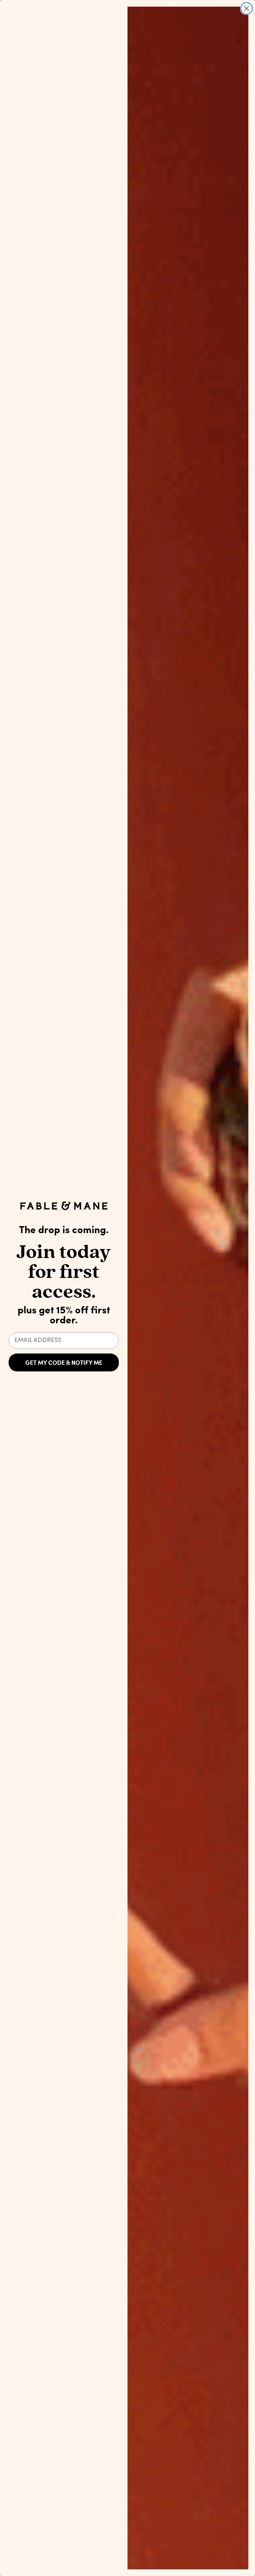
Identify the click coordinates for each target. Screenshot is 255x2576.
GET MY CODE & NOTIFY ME (64, 1362)
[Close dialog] (247, 8)
